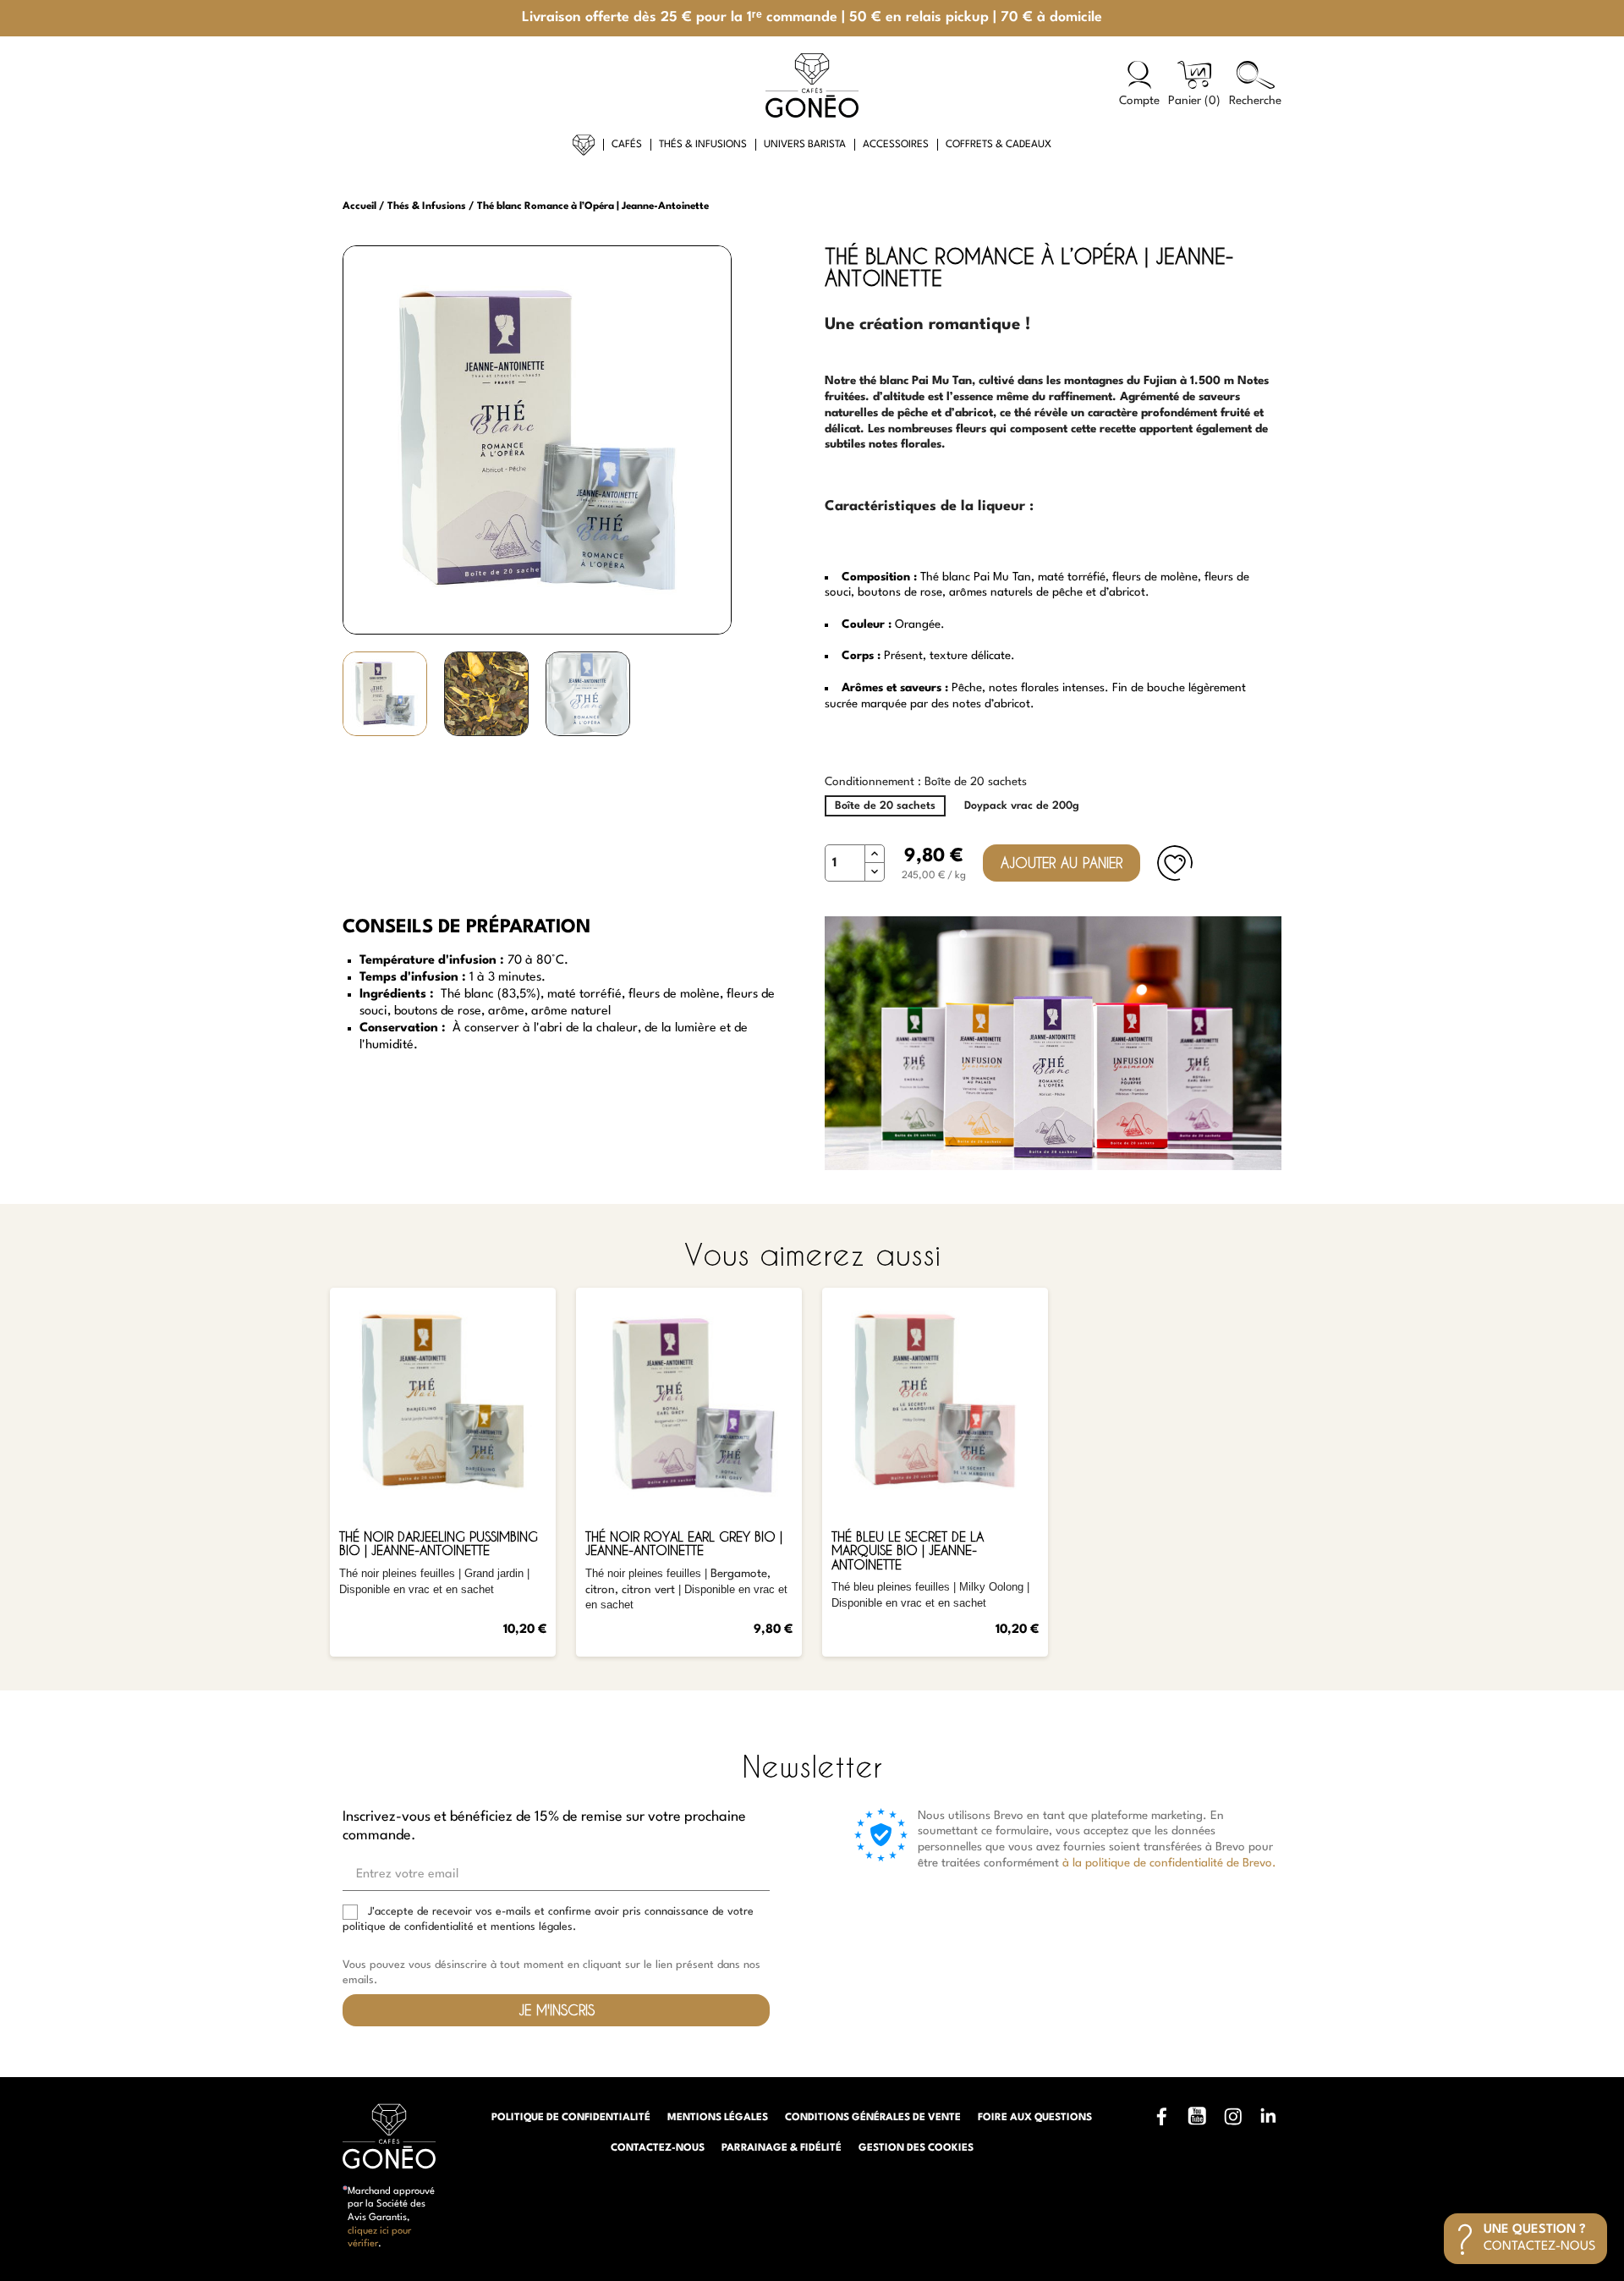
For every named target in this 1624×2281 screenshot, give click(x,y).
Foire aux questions (1035, 2118)
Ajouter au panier (1062, 863)
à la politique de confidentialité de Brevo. (1169, 1863)
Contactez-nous (658, 2148)
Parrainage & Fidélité (782, 2148)
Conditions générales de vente (873, 2118)
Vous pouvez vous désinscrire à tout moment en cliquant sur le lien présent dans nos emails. (551, 1973)
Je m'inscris (557, 2010)
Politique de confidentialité (571, 2118)
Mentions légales (718, 2118)
